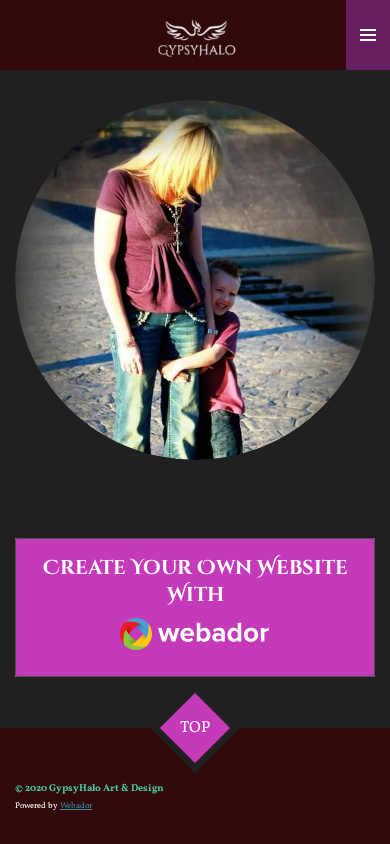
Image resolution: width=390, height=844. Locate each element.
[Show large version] (195, 280)
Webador (76, 806)
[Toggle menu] (368, 35)
